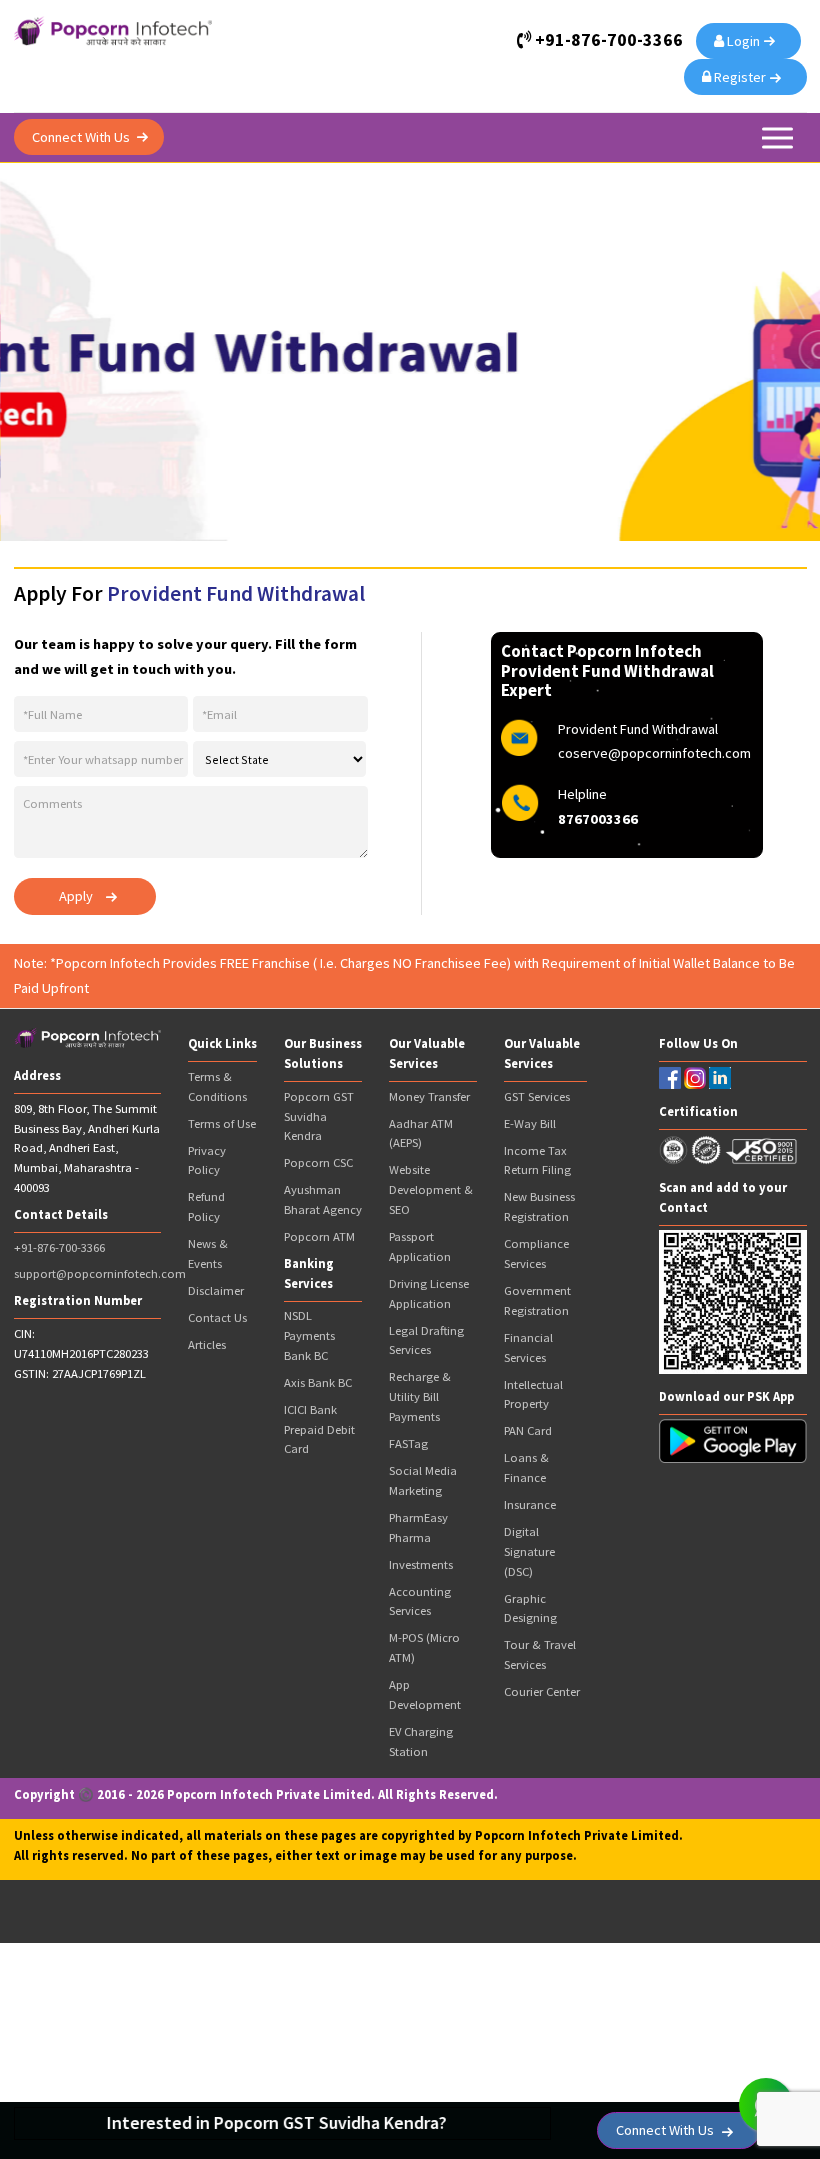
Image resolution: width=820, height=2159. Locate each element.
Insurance (530, 1504)
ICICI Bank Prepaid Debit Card (319, 1429)
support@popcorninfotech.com (100, 1273)
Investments (421, 1564)
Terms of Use (222, 1123)
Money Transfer (429, 1096)
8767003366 (598, 819)
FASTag (408, 1443)
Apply (76, 896)
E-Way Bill (530, 1123)
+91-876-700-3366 (59, 1247)
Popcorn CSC (318, 1162)
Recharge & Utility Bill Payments (420, 1396)
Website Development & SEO (431, 1189)
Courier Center (542, 1691)
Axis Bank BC (318, 1382)
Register (741, 77)
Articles (207, 1344)
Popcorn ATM (319, 1236)
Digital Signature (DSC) (529, 1551)
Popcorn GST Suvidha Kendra (319, 1116)
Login (745, 41)
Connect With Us (81, 137)
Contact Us (217, 1317)
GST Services (537, 1096)
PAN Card (528, 1430)
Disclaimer (216, 1290)
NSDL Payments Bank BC (309, 1335)
